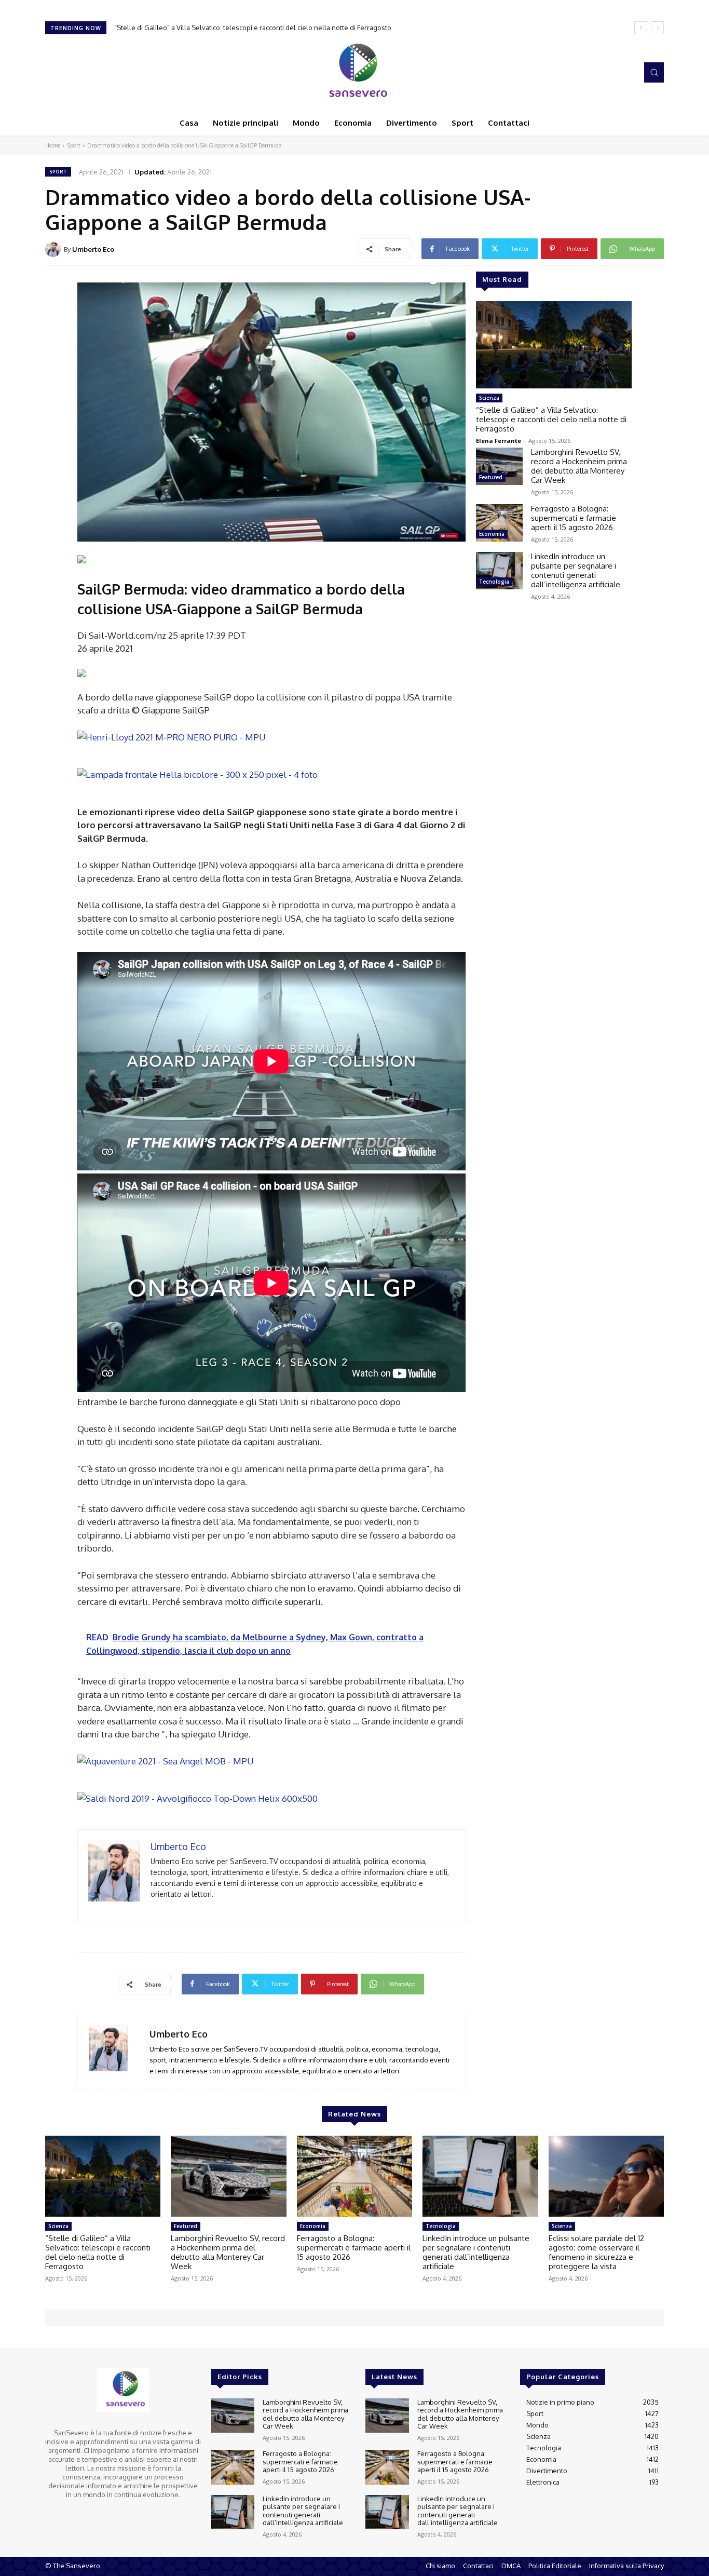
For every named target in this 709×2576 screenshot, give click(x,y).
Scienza (489, 398)
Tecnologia (494, 582)
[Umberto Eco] (54, 249)
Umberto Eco (93, 249)
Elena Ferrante (499, 441)
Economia (492, 534)
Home (53, 145)
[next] (657, 28)
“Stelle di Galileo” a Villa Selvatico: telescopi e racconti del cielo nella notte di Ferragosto (551, 419)
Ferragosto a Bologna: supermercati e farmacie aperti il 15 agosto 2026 (574, 518)
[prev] (641, 28)
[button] (654, 72)
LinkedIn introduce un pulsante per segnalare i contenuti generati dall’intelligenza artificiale (576, 570)
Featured (491, 477)
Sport (74, 145)
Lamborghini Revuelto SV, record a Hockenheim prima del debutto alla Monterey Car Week (255, 28)
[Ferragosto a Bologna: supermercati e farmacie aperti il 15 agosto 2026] (499, 523)
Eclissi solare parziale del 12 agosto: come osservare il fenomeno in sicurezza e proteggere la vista (596, 2252)
